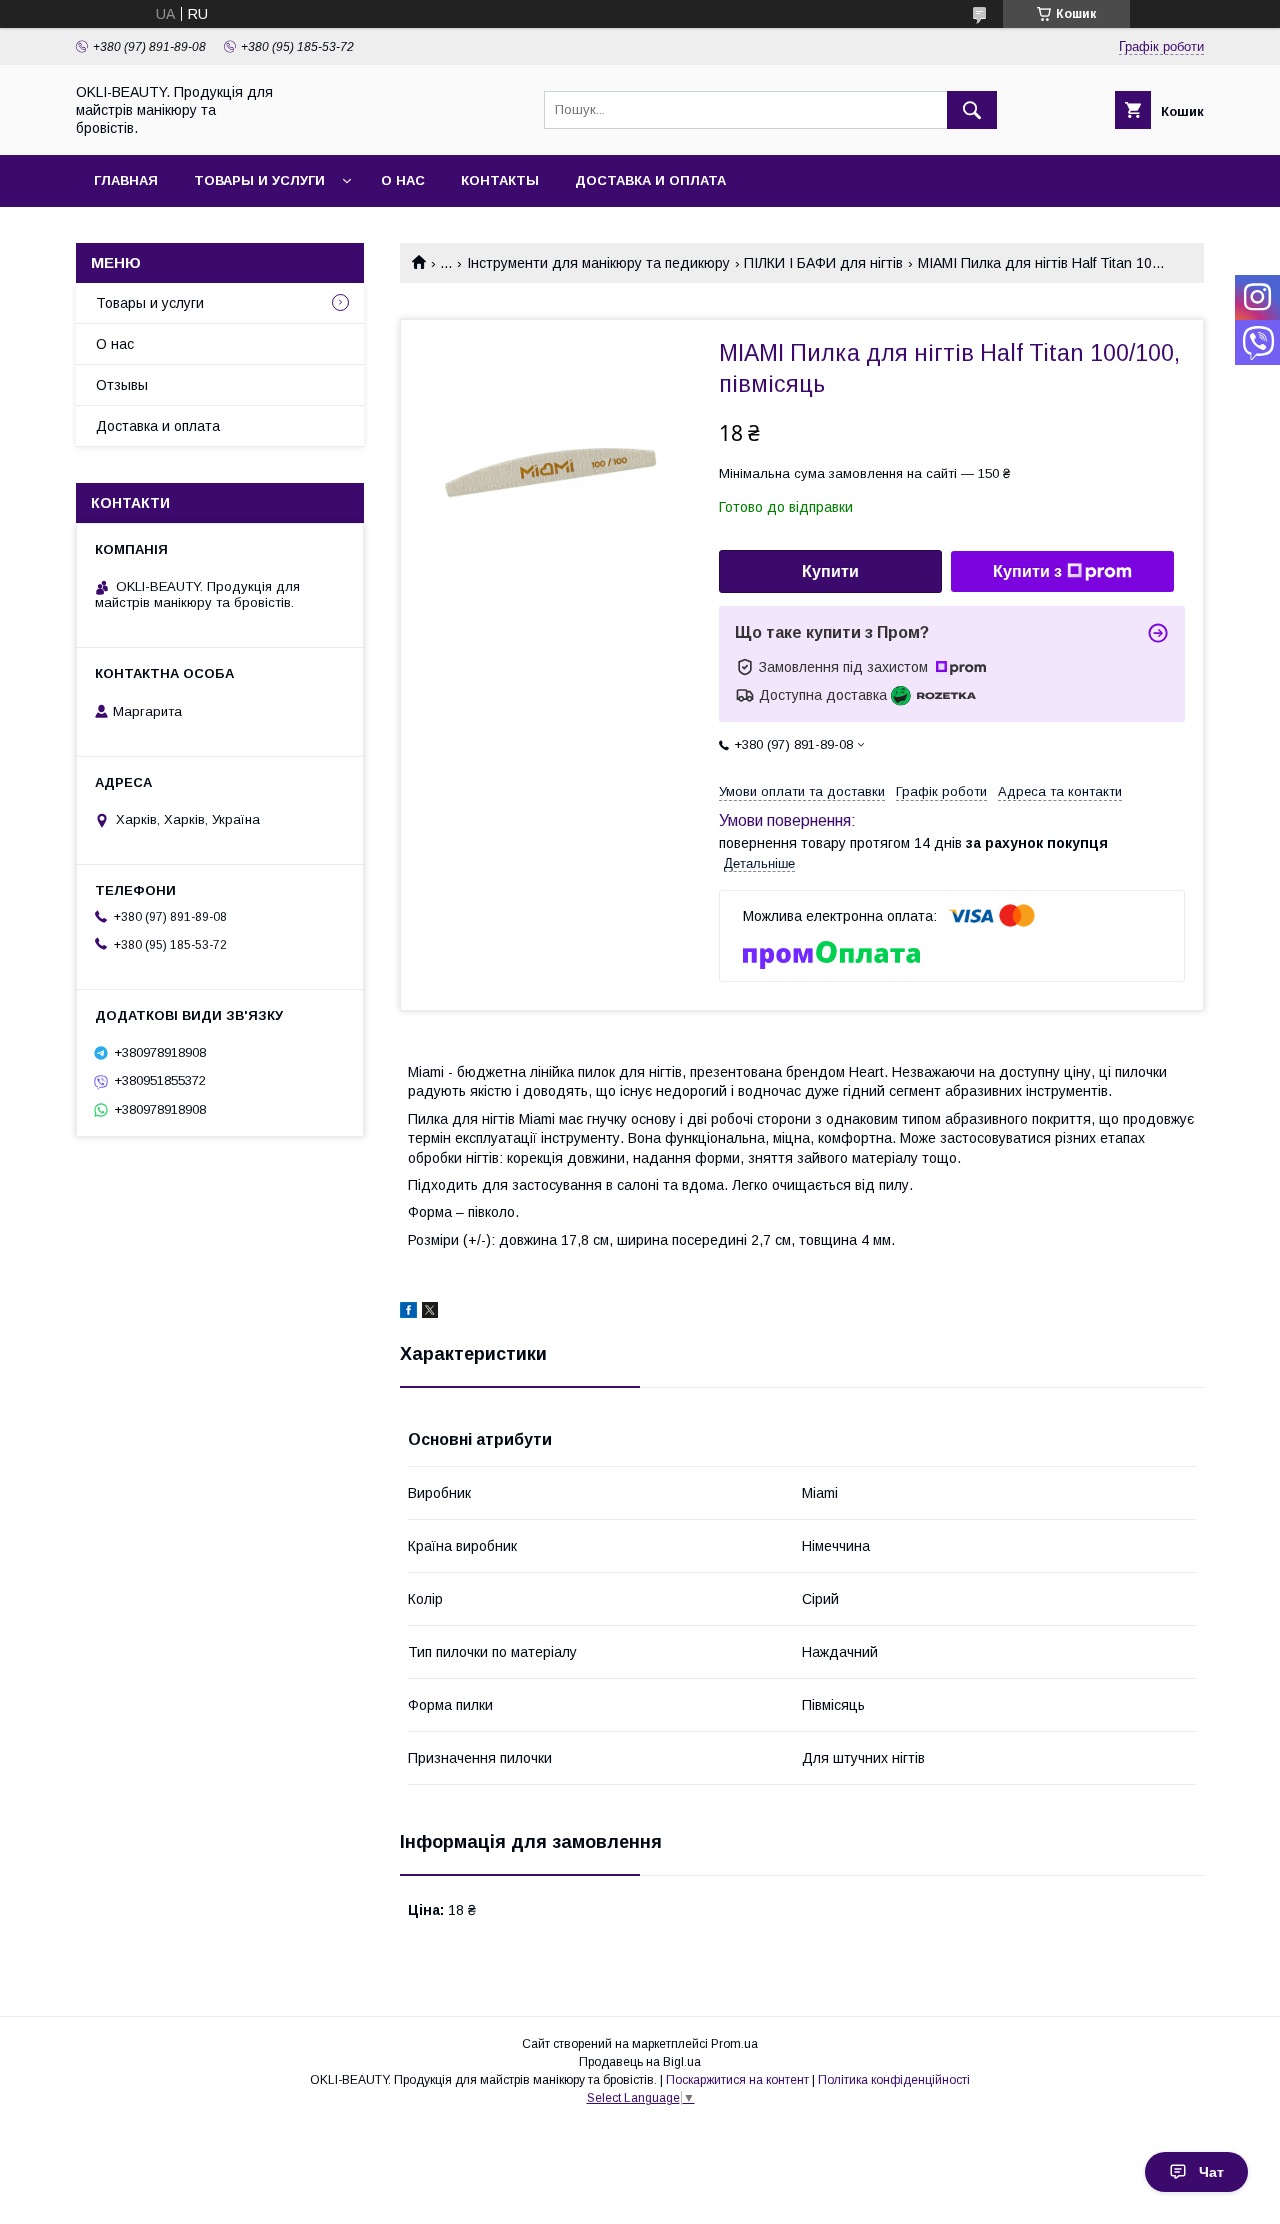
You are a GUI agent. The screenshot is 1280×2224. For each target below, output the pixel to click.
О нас (403, 180)
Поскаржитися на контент (737, 2080)
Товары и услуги (259, 180)
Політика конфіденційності (894, 2080)
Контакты (500, 180)
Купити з (1027, 571)
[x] (430, 1313)
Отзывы (122, 385)
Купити (830, 571)
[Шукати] (972, 110)
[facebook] (408, 1313)
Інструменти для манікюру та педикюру (598, 263)
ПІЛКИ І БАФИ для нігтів (823, 263)
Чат (1211, 2172)
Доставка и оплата (650, 180)
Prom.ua (734, 2044)
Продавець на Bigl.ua (640, 2062)
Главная (126, 180)
